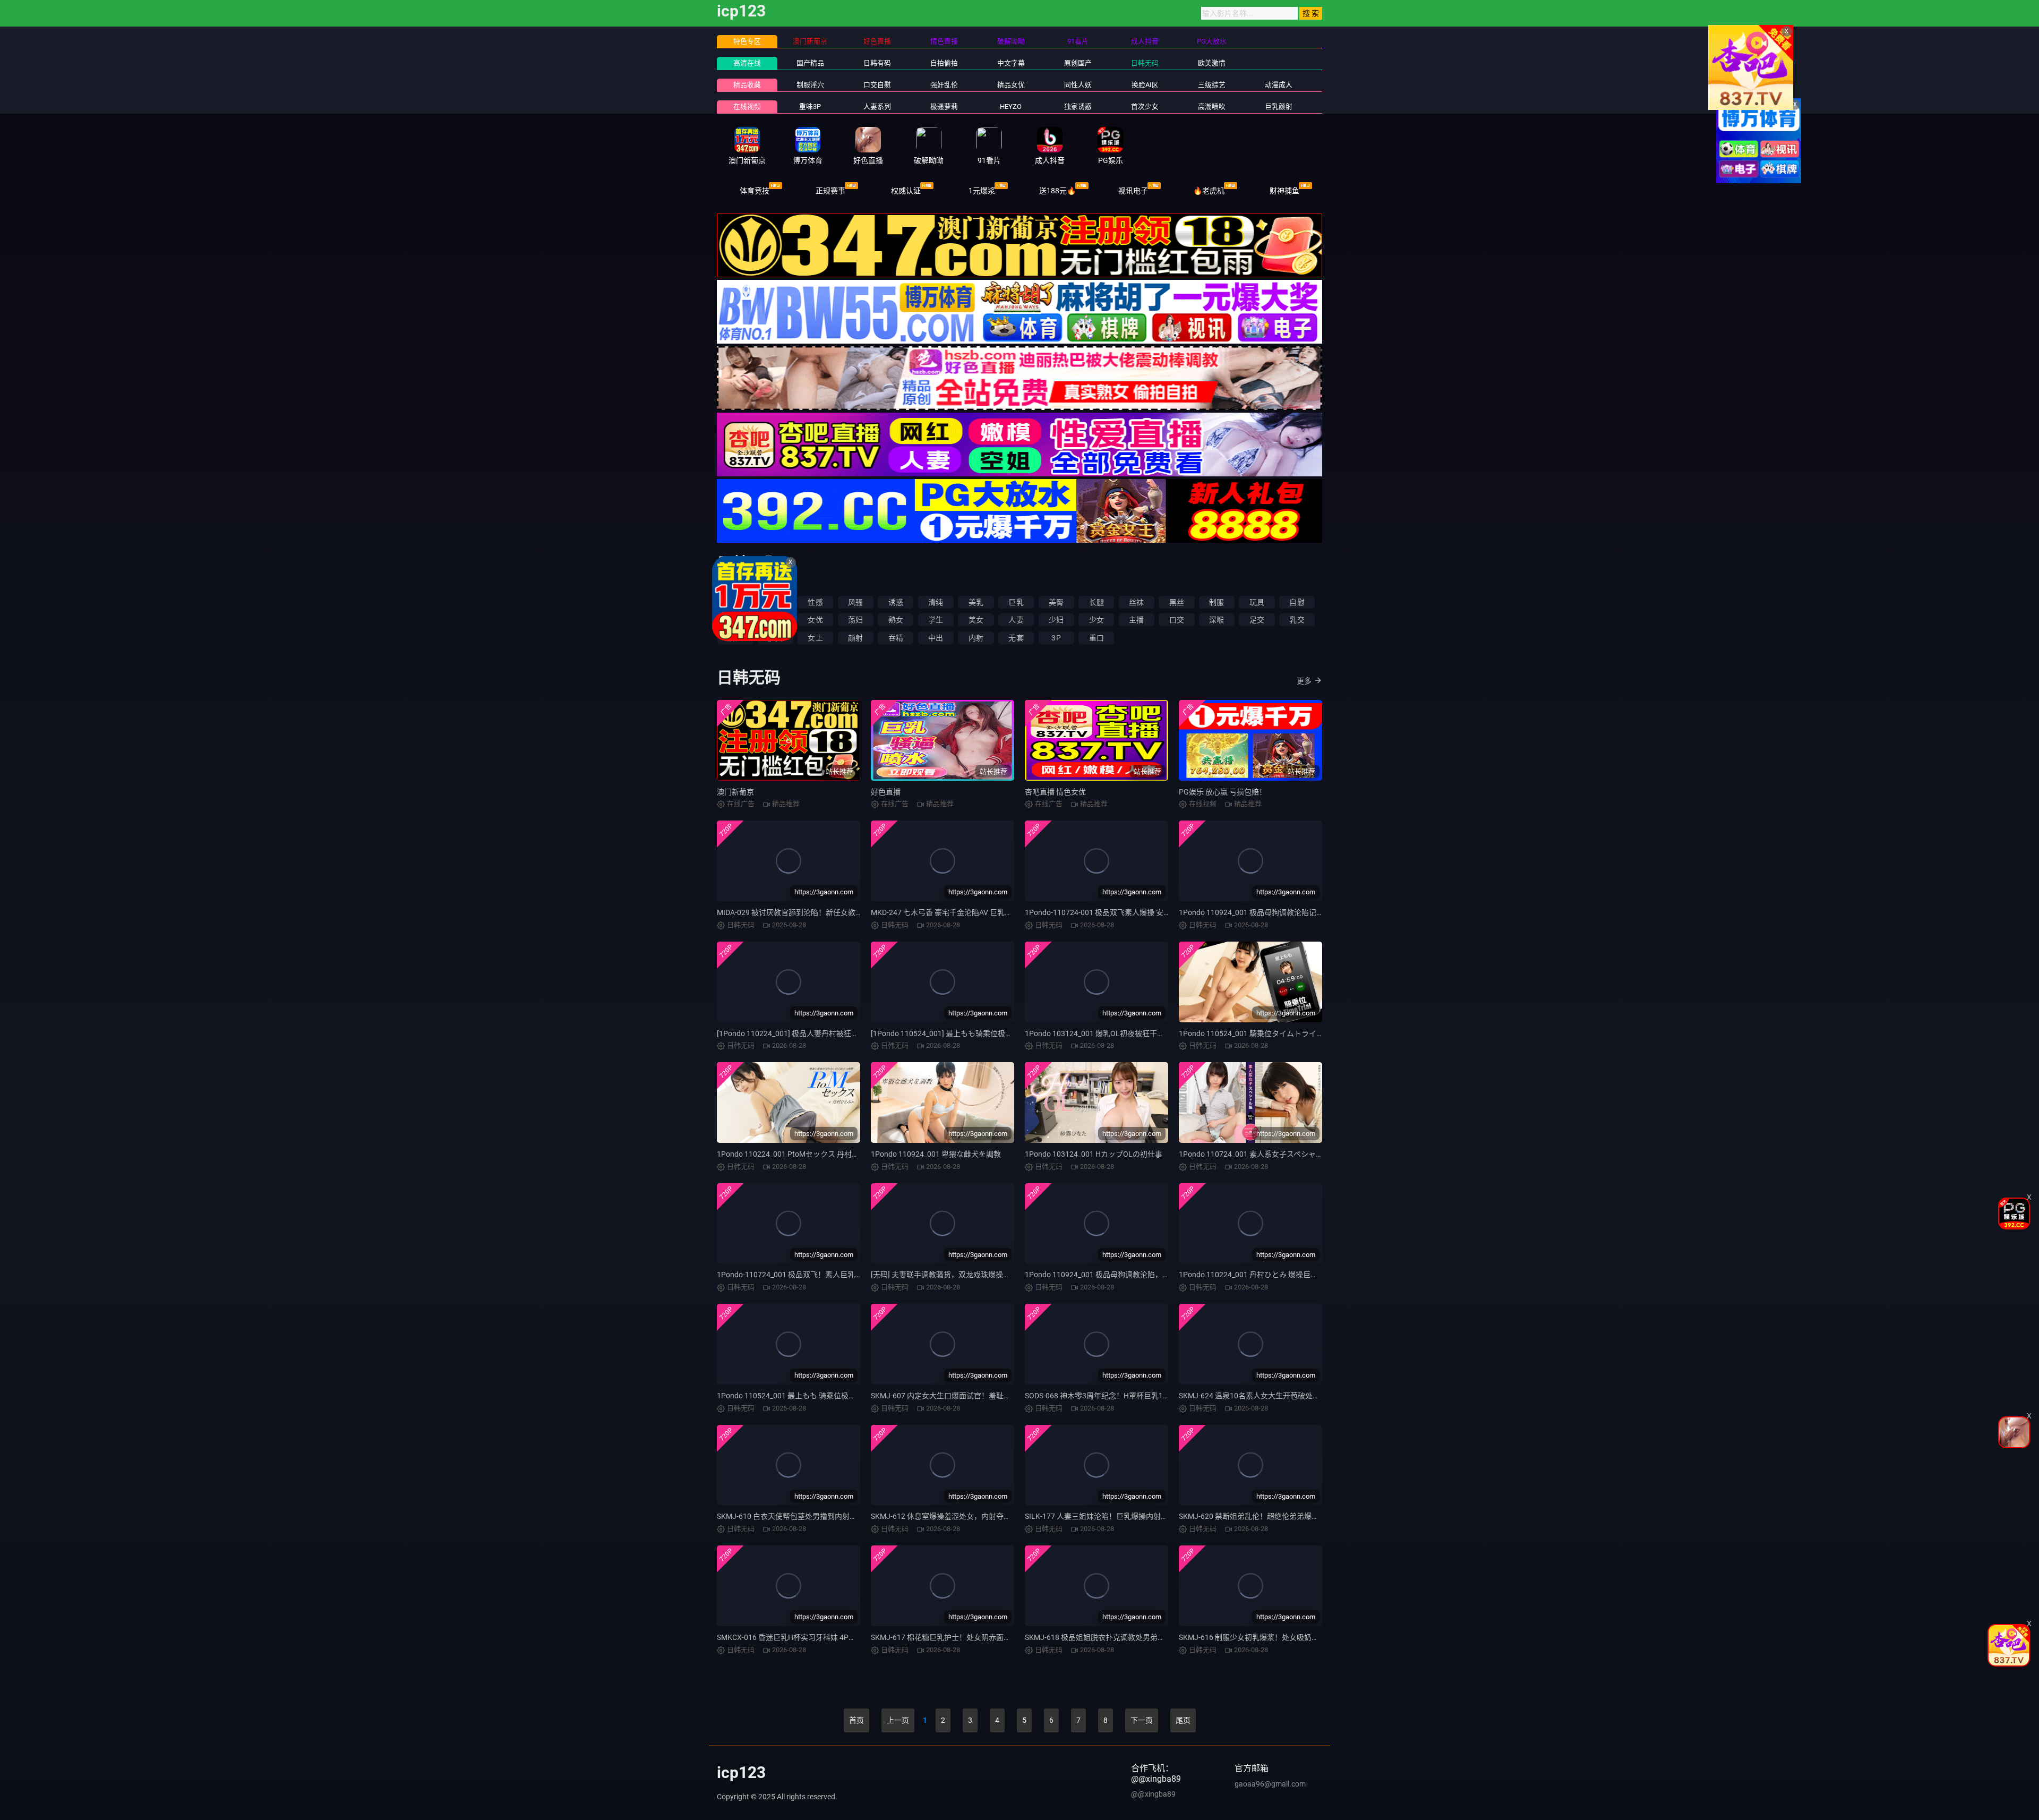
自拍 (775, 602)
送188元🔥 (1057, 191)
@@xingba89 (1153, 1794)
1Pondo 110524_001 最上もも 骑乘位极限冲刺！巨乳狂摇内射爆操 (827, 1396)
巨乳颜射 (1279, 106)
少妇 (1056, 620)
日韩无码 (1145, 63)
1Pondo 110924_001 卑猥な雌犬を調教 (936, 1154)
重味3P (810, 106)
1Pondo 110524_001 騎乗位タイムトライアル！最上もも (1274, 1033)
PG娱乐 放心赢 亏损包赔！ (1223, 792)
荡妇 (855, 620)
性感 (815, 602)
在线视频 (747, 106)
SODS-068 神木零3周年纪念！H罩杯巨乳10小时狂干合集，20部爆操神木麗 (1149, 1396)
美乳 (976, 602)
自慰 (1297, 602)
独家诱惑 (1078, 106)
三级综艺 (1212, 85)
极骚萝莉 (944, 106)
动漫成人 (1279, 85)
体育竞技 (755, 191)
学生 (936, 620)
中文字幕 (1011, 63)
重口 (1096, 638)
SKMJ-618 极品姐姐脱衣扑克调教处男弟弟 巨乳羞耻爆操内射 (1125, 1637)
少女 (1096, 620)
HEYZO (1011, 106)
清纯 (936, 602)
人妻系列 (877, 106)
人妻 (1016, 620)
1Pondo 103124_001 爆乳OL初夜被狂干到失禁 (1102, 1033)
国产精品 (810, 63)
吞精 (896, 638)
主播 (1136, 620)
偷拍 (735, 602)
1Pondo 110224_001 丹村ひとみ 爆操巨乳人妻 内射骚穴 (1271, 1275)
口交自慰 (877, 85)
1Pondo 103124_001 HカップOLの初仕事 (1094, 1154)
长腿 (1096, 602)
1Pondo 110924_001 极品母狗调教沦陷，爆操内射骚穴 (1116, 1275)
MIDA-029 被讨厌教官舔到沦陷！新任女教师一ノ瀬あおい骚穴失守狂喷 (834, 912)
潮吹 (775, 620)
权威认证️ (906, 191)
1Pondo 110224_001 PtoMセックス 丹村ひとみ (795, 1154)
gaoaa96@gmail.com (1270, 1784)
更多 (1304, 681)
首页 (856, 1720)
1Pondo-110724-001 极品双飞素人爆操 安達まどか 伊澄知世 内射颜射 (1140, 912)
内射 (976, 638)
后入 (735, 638)
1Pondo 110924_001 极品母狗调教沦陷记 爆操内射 (1263, 912)
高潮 (735, 620)
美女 (976, 620)
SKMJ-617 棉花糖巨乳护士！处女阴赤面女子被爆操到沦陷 (967, 1637)
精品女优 (1011, 85)
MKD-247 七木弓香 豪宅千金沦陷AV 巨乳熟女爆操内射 (960, 912)
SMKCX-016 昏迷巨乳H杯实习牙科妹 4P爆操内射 (798, 1637)
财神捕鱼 (1284, 191)
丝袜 (1136, 602)
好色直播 (886, 792)
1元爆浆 (982, 191)
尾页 (1183, 1720)
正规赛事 (830, 191)
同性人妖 (1078, 85)
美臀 (1056, 602)
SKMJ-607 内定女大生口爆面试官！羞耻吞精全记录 (956, 1396)
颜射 (855, 638)
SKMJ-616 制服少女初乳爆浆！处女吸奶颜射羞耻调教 (1267, 1637)
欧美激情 (1212, 63)
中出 (936, 638)
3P (1056, 638)
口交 (1177, 620)
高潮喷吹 (1212, 106)
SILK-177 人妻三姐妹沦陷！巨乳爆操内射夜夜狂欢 (1108, 1516)
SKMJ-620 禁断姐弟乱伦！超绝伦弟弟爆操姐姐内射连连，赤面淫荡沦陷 (1297, 1516)
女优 (815, 620)
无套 (1016, 638)
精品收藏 (747, 85)
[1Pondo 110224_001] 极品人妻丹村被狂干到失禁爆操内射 (814, 1033)
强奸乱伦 (944, 85)
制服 (1216, 602)
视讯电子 (1133, 191)
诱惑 (896, 602)
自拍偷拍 (944, 63)
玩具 (1257, 602)
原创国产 (1078, 63)
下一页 (1142, 1720)
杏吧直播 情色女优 (1055, 792)
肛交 (775, 638)
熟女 (896, 620)
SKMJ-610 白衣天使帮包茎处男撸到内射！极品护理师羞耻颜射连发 (828, 1516)
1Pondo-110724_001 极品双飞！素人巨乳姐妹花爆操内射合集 (819, 1275)
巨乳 (1016, 602)
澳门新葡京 (735, 792)
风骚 (855, 602)
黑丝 (1177, 602)
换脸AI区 (1145, 85)
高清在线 (747, 63)
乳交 (1297, 620)
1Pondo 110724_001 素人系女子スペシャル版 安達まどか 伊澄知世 (1290, 1154)
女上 (815, 638)
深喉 (1216, 620)
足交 (1257, 620)
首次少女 (1145, 106)
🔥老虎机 (1209, 191)
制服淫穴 (810, 85)
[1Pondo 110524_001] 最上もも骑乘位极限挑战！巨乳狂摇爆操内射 (983, 1033)
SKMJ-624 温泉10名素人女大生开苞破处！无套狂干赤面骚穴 (1279, 1396)
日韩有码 (877, 63)
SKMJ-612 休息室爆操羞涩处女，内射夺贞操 (945, 1516)
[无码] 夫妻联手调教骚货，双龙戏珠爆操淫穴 (944, 1275)
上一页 (898, 1720)
